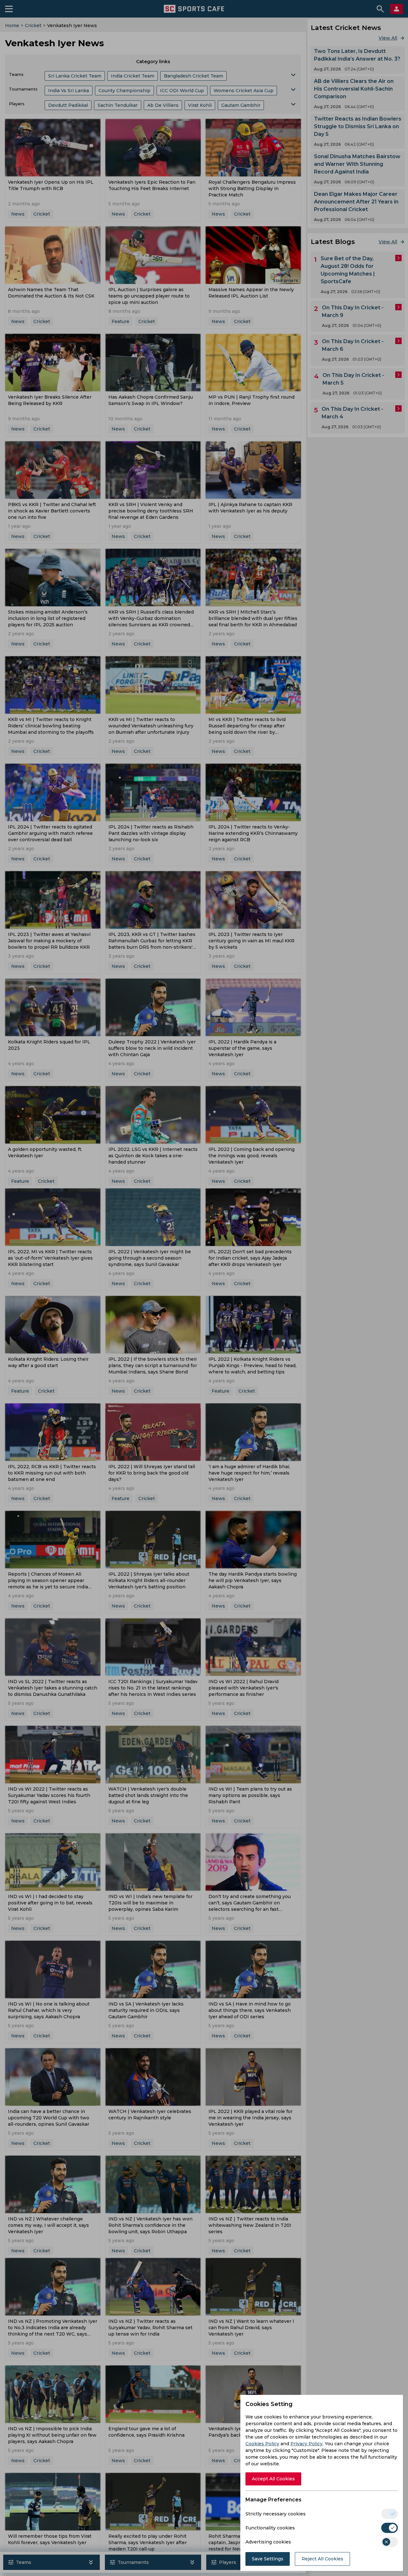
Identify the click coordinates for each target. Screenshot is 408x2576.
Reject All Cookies (322, 2559)
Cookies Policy (262, 2444)
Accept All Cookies (273, 2479)
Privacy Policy (306, 2444)
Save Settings (268, 2559)
